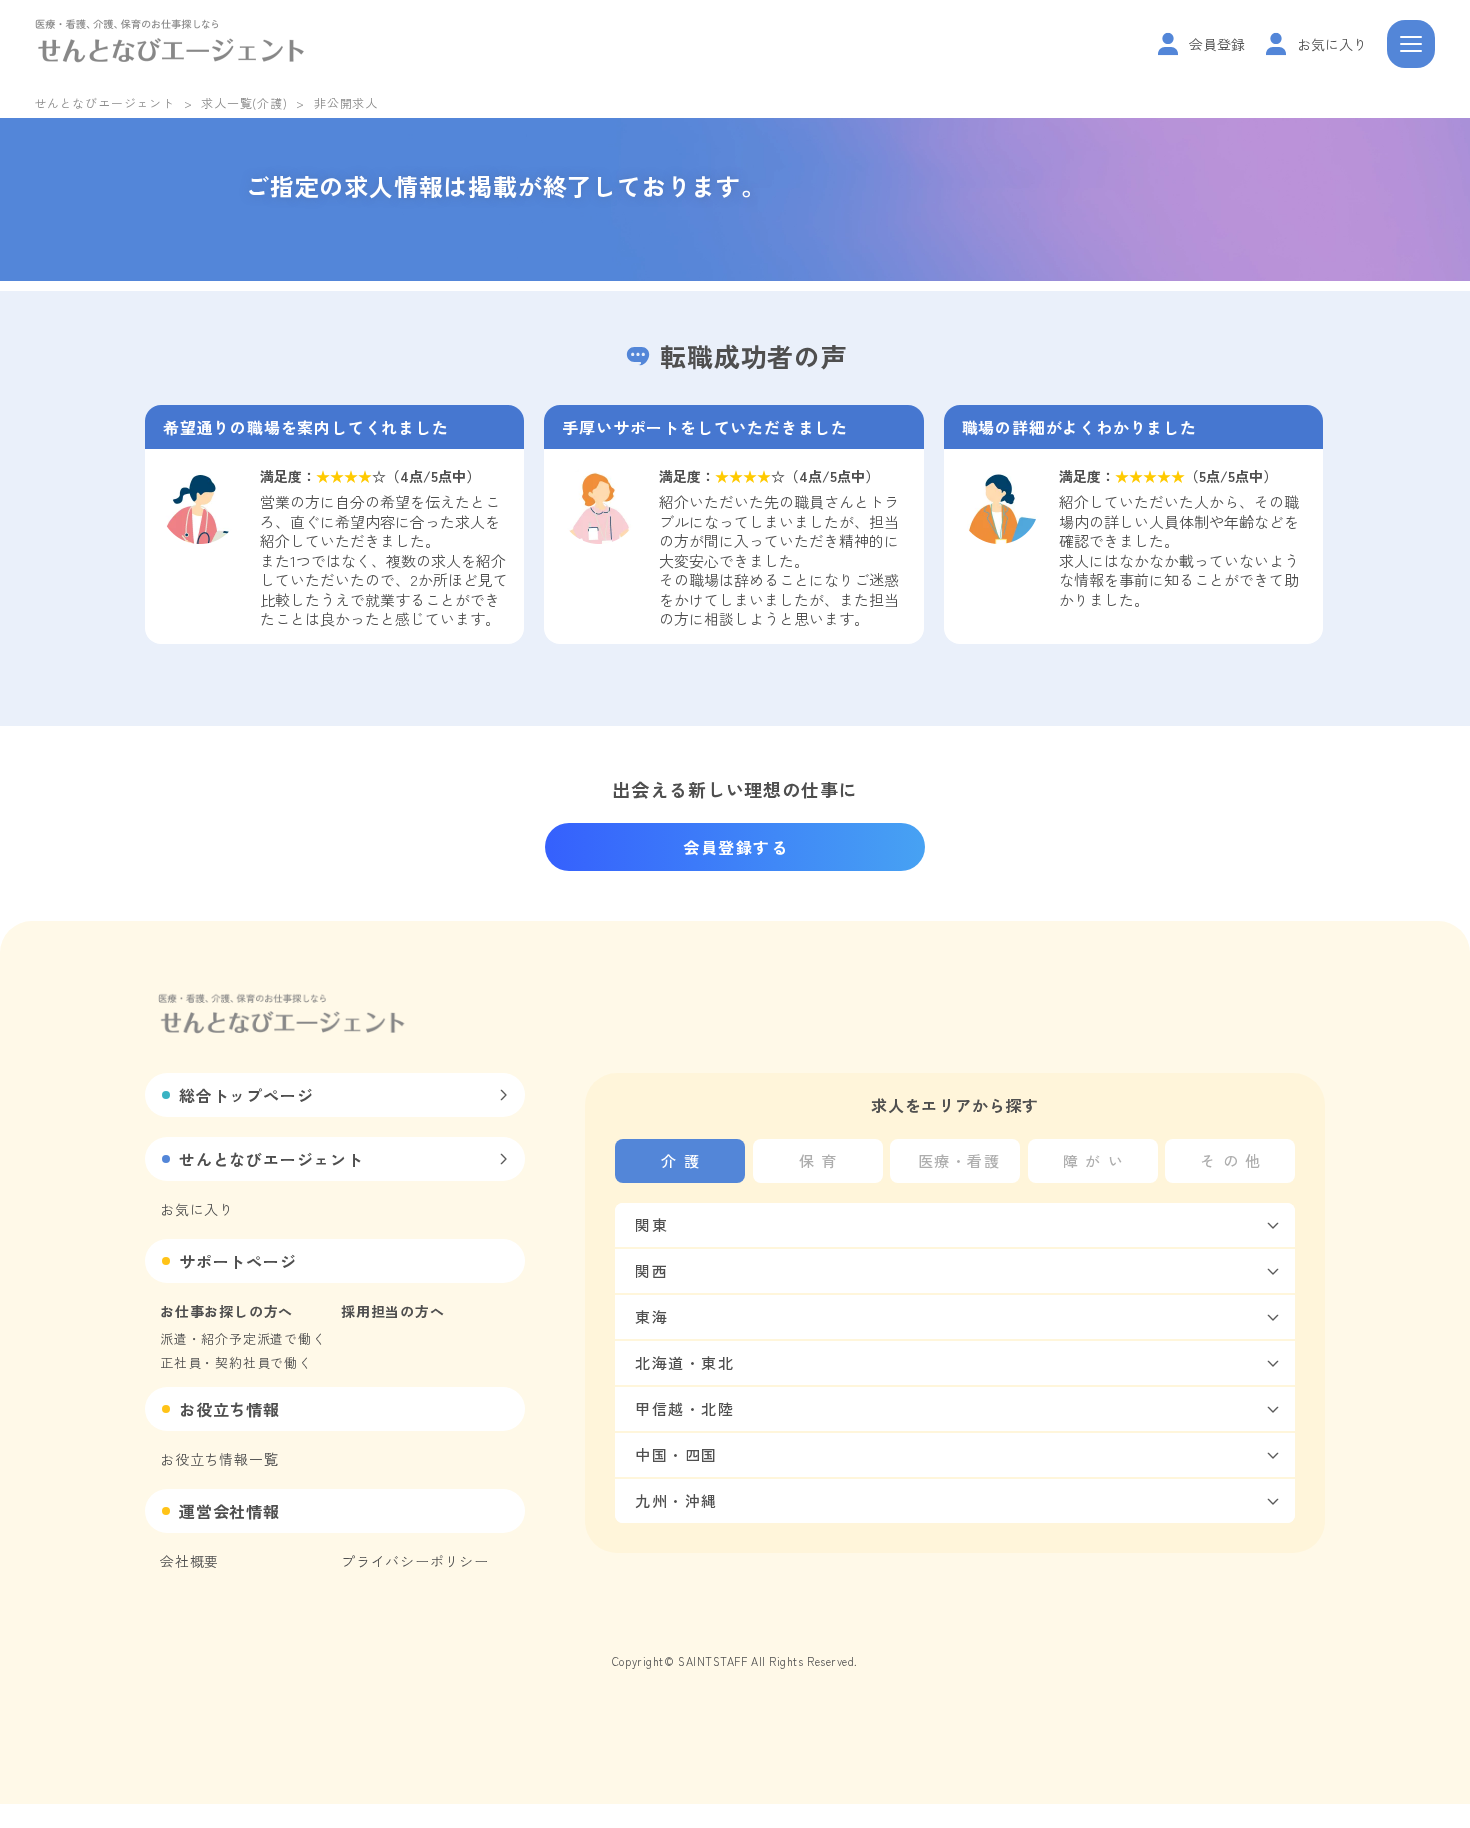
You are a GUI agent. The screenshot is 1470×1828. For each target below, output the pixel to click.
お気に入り (197, 1209)
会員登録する (736, 847)
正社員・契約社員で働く (236, 1362)
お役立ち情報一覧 (219, 1459)
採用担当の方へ (393, 1311)
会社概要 (189, 1561)
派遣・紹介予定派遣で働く (243, 1338)
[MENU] (1411, 44)
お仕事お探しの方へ (226, 1311)
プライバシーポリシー (415, 1561)
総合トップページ (246, 1095)
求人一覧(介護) (244, 102)
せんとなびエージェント (104, 102)
